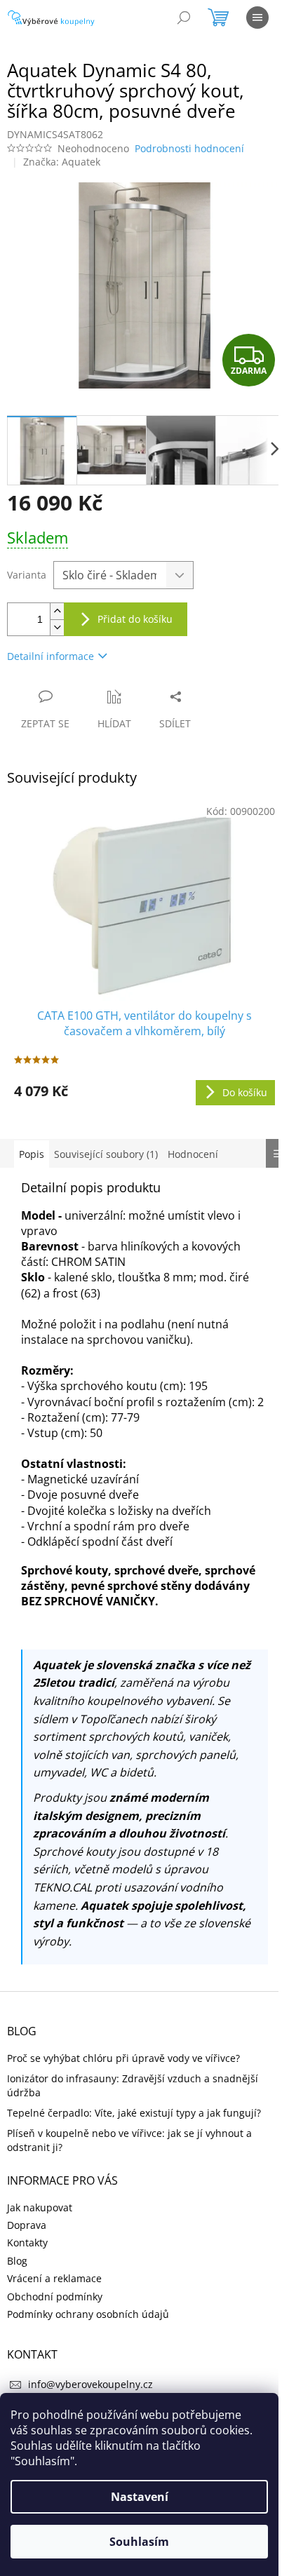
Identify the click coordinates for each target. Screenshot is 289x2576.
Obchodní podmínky (55, 2297)
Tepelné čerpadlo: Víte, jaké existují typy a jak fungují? (134, 2113)
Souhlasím (139, 2542)
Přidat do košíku (135, 619)
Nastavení (140, 2497)
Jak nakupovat (40, 2207)
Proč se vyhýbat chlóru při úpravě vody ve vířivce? (123, 2058)
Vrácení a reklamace (54, 2278)
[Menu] (257, 18)
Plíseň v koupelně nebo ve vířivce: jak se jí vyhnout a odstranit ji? (129, 2140)
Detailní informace (51, 656)
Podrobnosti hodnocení (189, 148)
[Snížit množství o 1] (57, 627)
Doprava (27, 2225)
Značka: (62, 162)
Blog (17, 2261)
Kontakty (27, 2243)
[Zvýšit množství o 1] (57, 611)
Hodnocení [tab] (193, 1154)
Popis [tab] (32, 1154)
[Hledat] (184, 18)
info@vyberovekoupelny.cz (90, 2384)
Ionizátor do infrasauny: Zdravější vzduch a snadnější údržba (133, 2085)
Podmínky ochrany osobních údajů (88, 2314)
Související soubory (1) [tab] (106, 1154)
